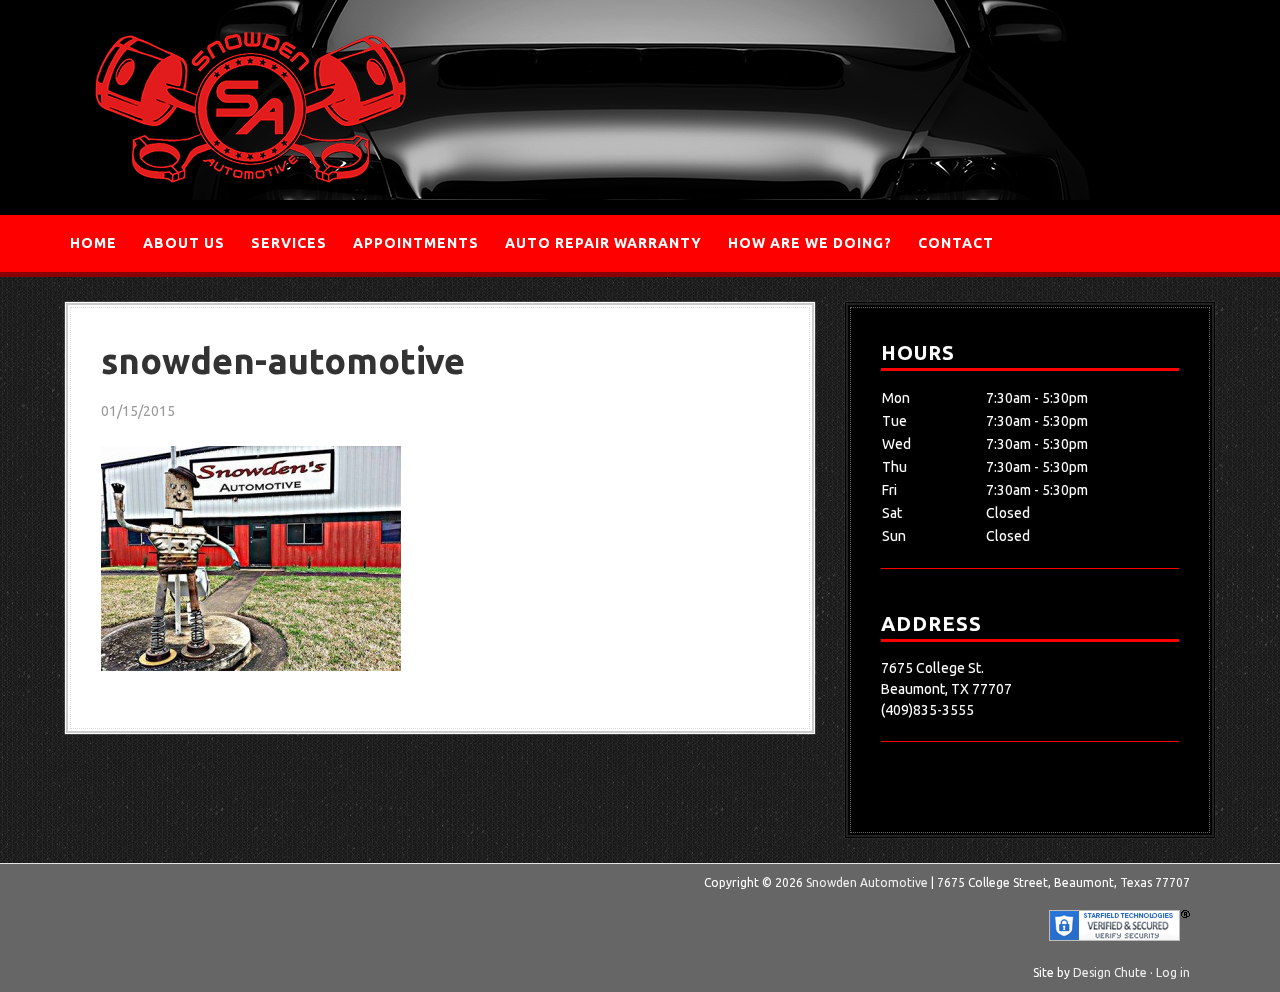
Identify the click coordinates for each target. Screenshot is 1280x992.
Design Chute (1110, 972)
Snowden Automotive (250, 107)
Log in (1173, 972)
